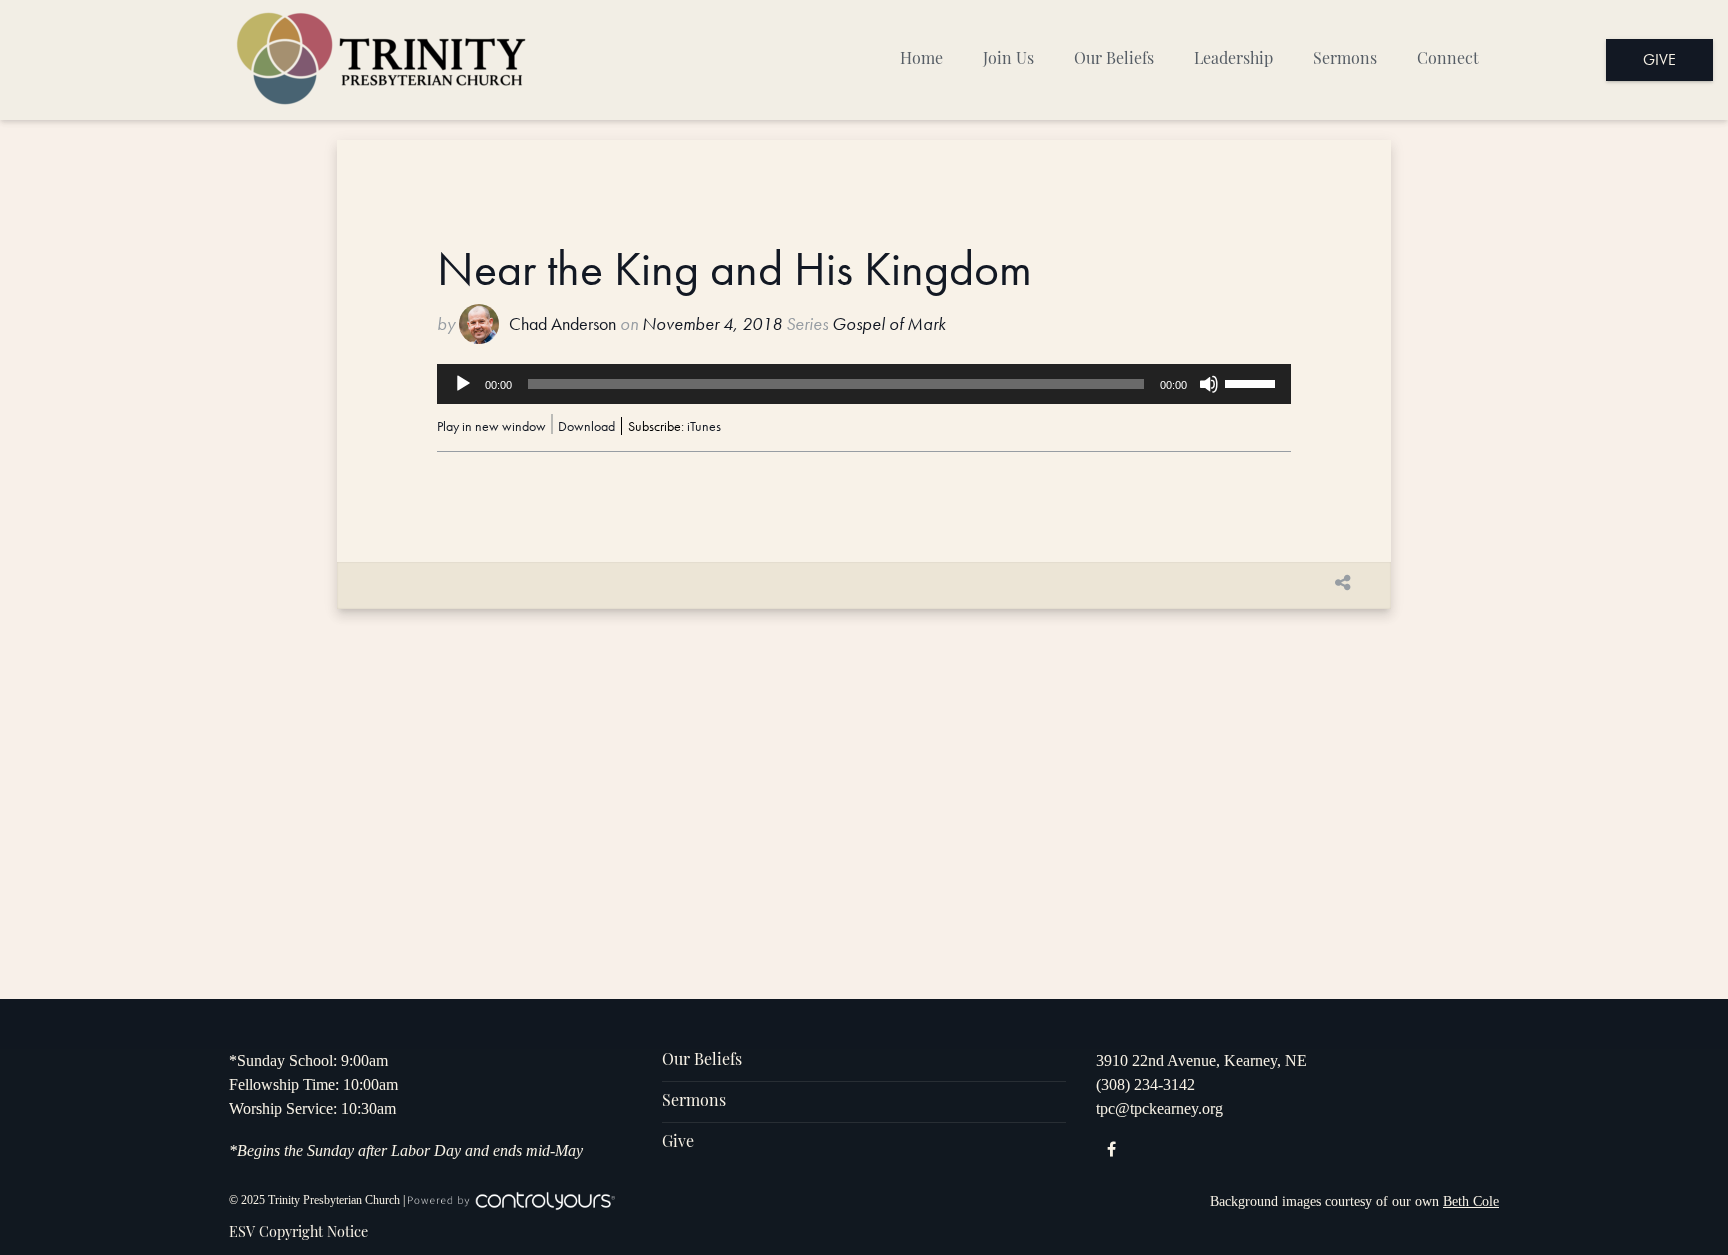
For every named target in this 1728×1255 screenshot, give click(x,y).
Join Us (1008, 60)
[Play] (463, 384)
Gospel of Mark (889, 324)
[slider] (1253, 382)
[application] (863, 384)
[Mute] (1209, 384)
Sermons (1345, 60)
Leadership (1233, 60)
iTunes (704, 426)
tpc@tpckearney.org (1159, 1108)
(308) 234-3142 (1145, 1084)
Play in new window (491, 426)
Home (921, 60)
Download (586, 426)
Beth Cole (1471, 1201)
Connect (1448, 60)
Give (1659, 59)
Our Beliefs (1114, 60)
